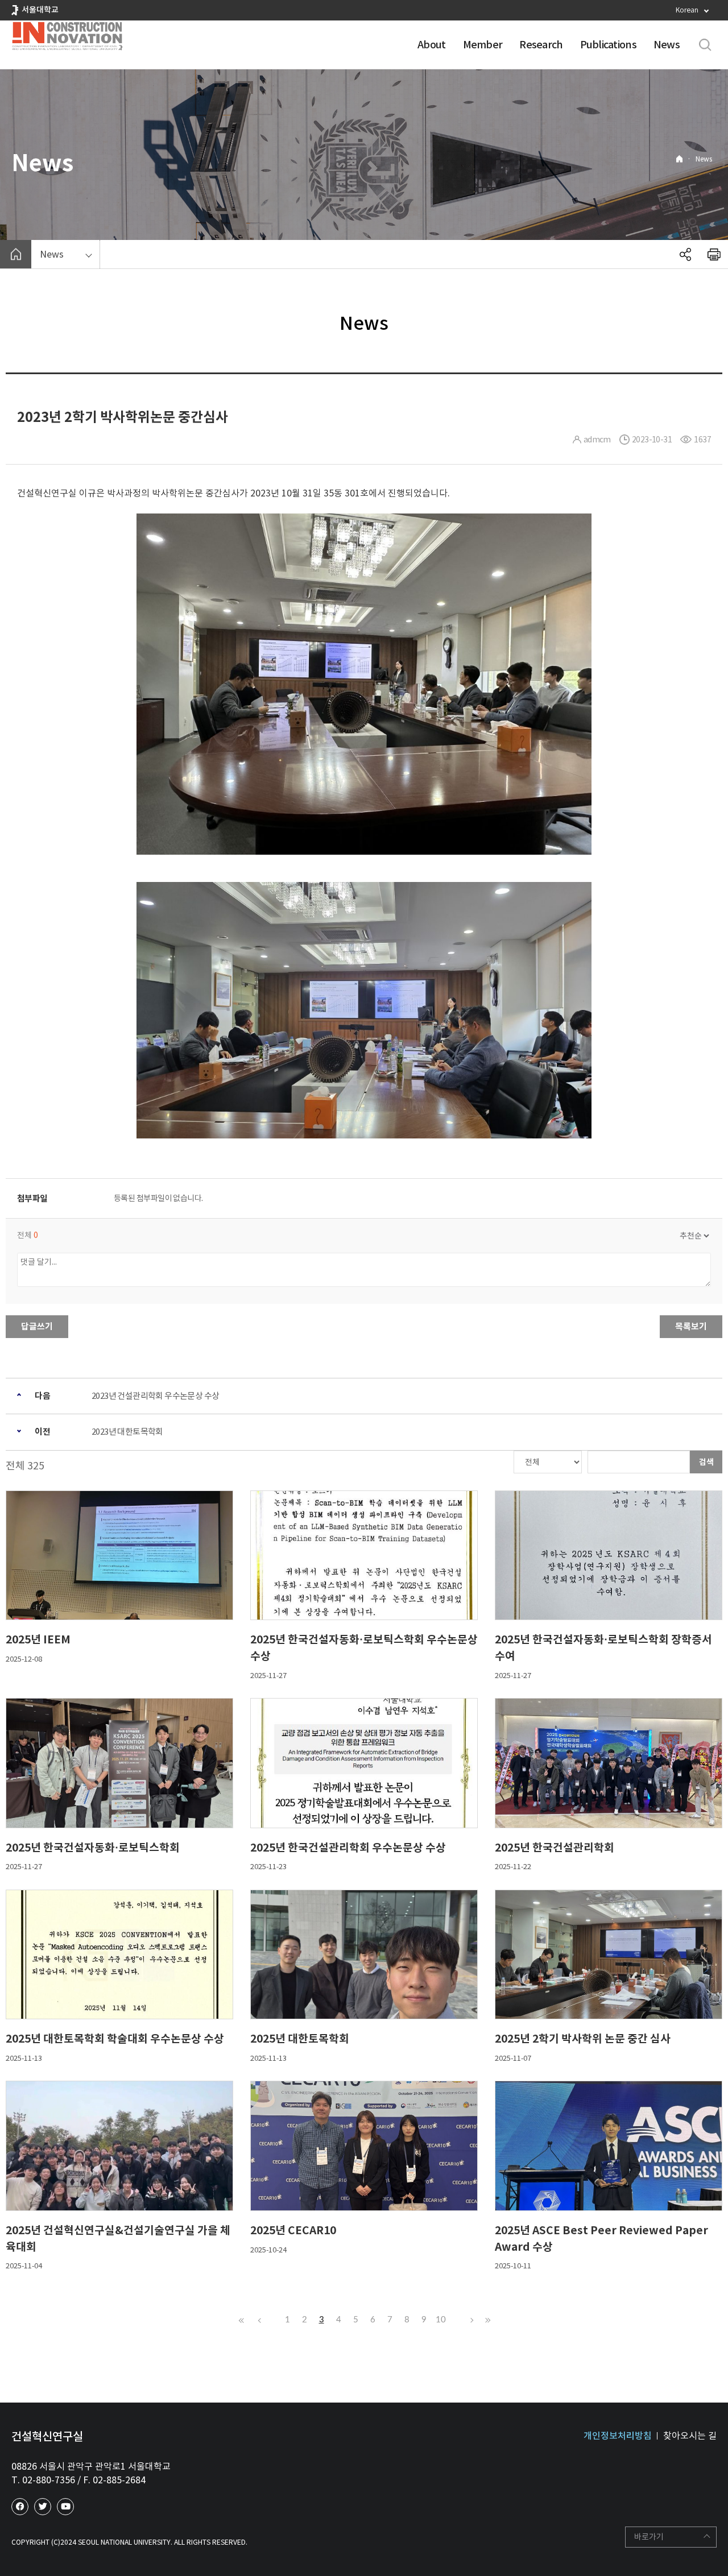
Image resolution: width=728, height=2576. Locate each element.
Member (483, 45)
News (667, 45)
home (16, 254)
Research (541, 45)
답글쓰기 (37, 1326)
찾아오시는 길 (690, 2436)
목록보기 (691, 1326)
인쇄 (714, 254)
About (431, 45)
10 (441, 2320)
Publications (608, 45)
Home (679, 159)
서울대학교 (40, 10)
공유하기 (685, 254)
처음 (242, 2320)
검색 (706, 1462)
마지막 (486, 2320)
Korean (687, 10)
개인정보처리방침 (618, 2436)
